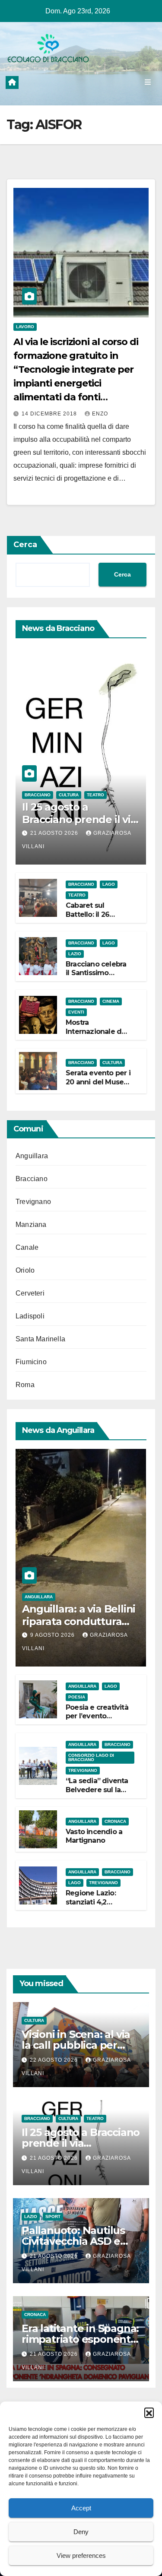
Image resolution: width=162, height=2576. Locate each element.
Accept (81, 2508)
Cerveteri (30, 1293)
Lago (109, 884)
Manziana (31, 1225)
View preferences (81, 2555)
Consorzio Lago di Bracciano (91, 1757)
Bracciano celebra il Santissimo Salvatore (96, 973)
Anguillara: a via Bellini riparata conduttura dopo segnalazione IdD (80, 1621)
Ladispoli (30, 1316)
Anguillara (32, 1156)
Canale (27, 1247)
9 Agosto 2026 (53, 1635)
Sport (53, 2216)
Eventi (76, 1012)
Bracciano (38, 795)
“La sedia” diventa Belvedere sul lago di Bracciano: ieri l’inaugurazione (98, 1794)
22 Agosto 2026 (55, 2060)
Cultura (69, 795)
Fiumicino (31, 1362)
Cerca (25, 545)
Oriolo (25, 1270)
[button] (149, 2412)
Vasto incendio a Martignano (94, 1836)
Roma (25, 1385)
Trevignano (33, 1202)
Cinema (111, 1001)
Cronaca (115, 1821)
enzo (100, 414)
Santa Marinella (40, 1339)
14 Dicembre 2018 (50, 414)
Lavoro (25, 327)
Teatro (95, 795)
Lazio (75, 954)
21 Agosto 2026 (55, 833)
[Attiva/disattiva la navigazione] (148, 82)
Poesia (77, 1697)
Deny (81, 2532)
